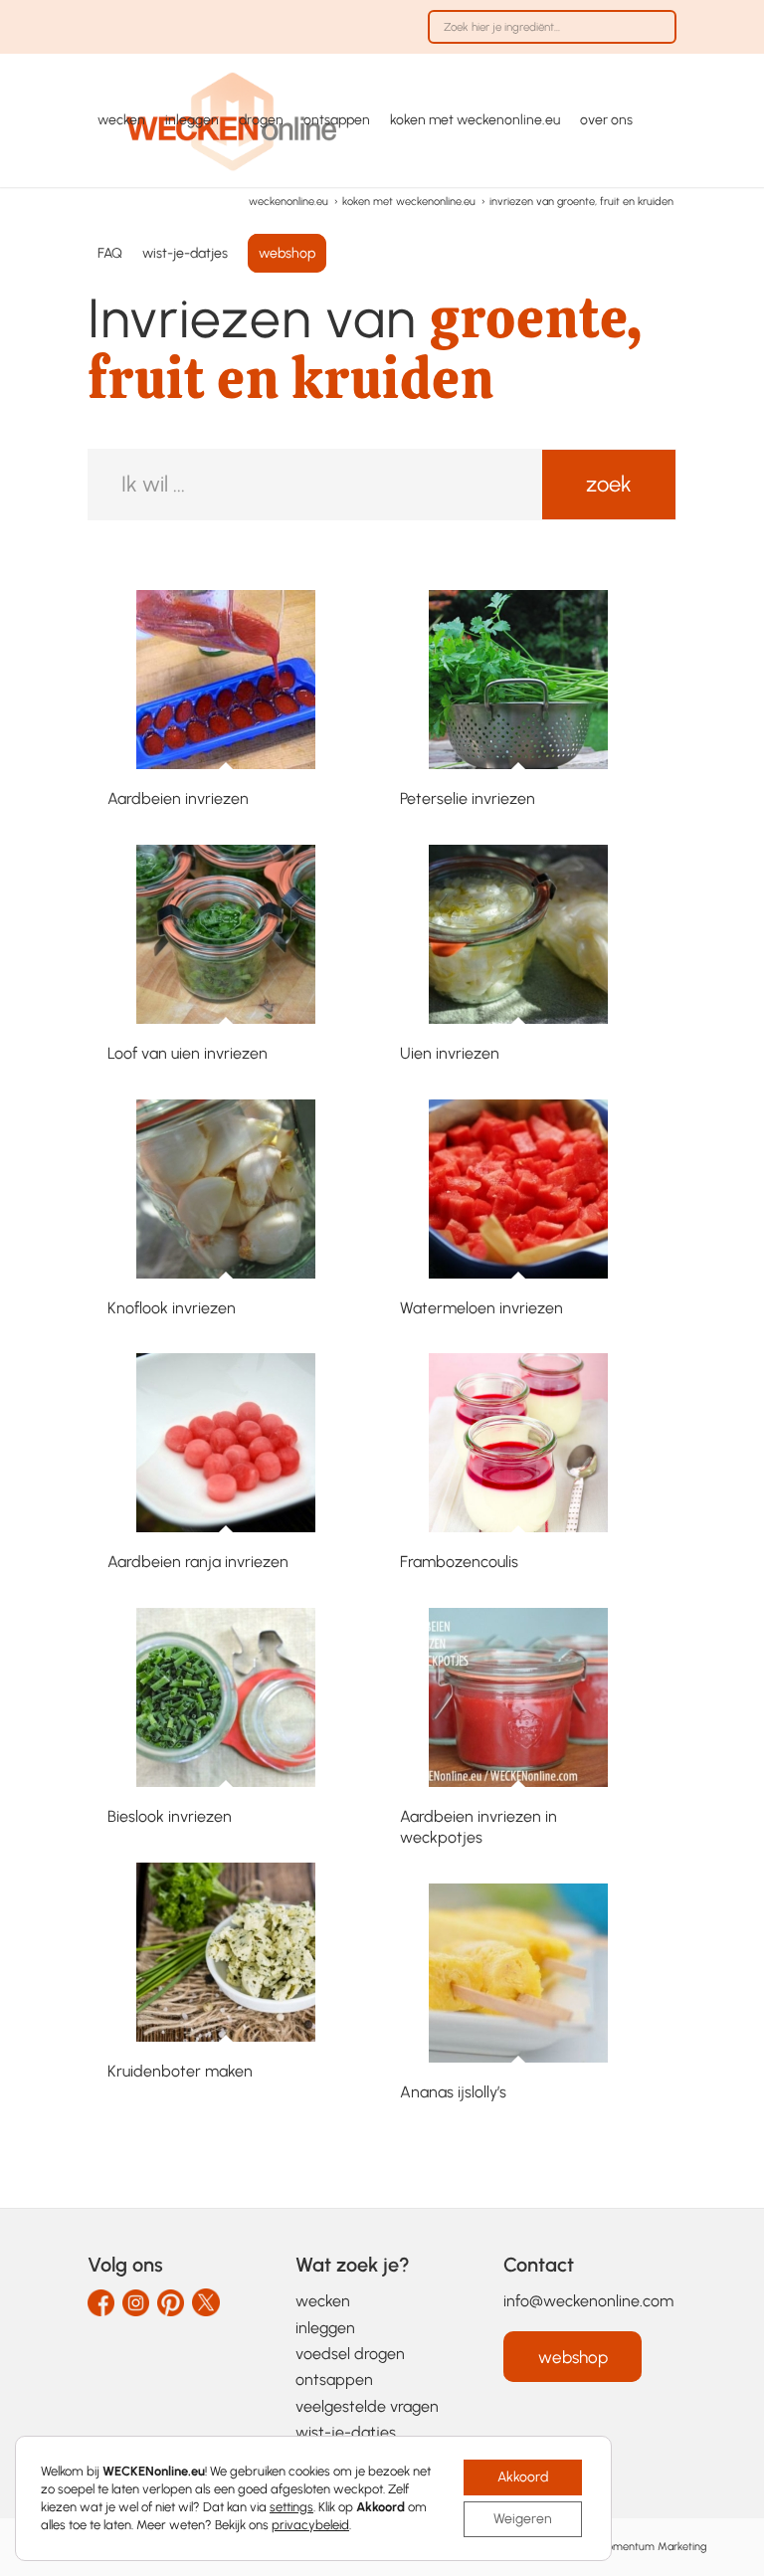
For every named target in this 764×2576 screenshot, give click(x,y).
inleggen (325, 2328)
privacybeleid (310, 2525)
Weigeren (523, 2519)
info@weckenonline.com (588, 2301)
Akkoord (523, 2477)
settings (291, 2507)
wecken (323, 2301)
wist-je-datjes (346, 2432)
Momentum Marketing (652, 2547)
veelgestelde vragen (367, 2406)
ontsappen (334, 2379)
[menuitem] (547, 37)
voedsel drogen (350, 2354)
